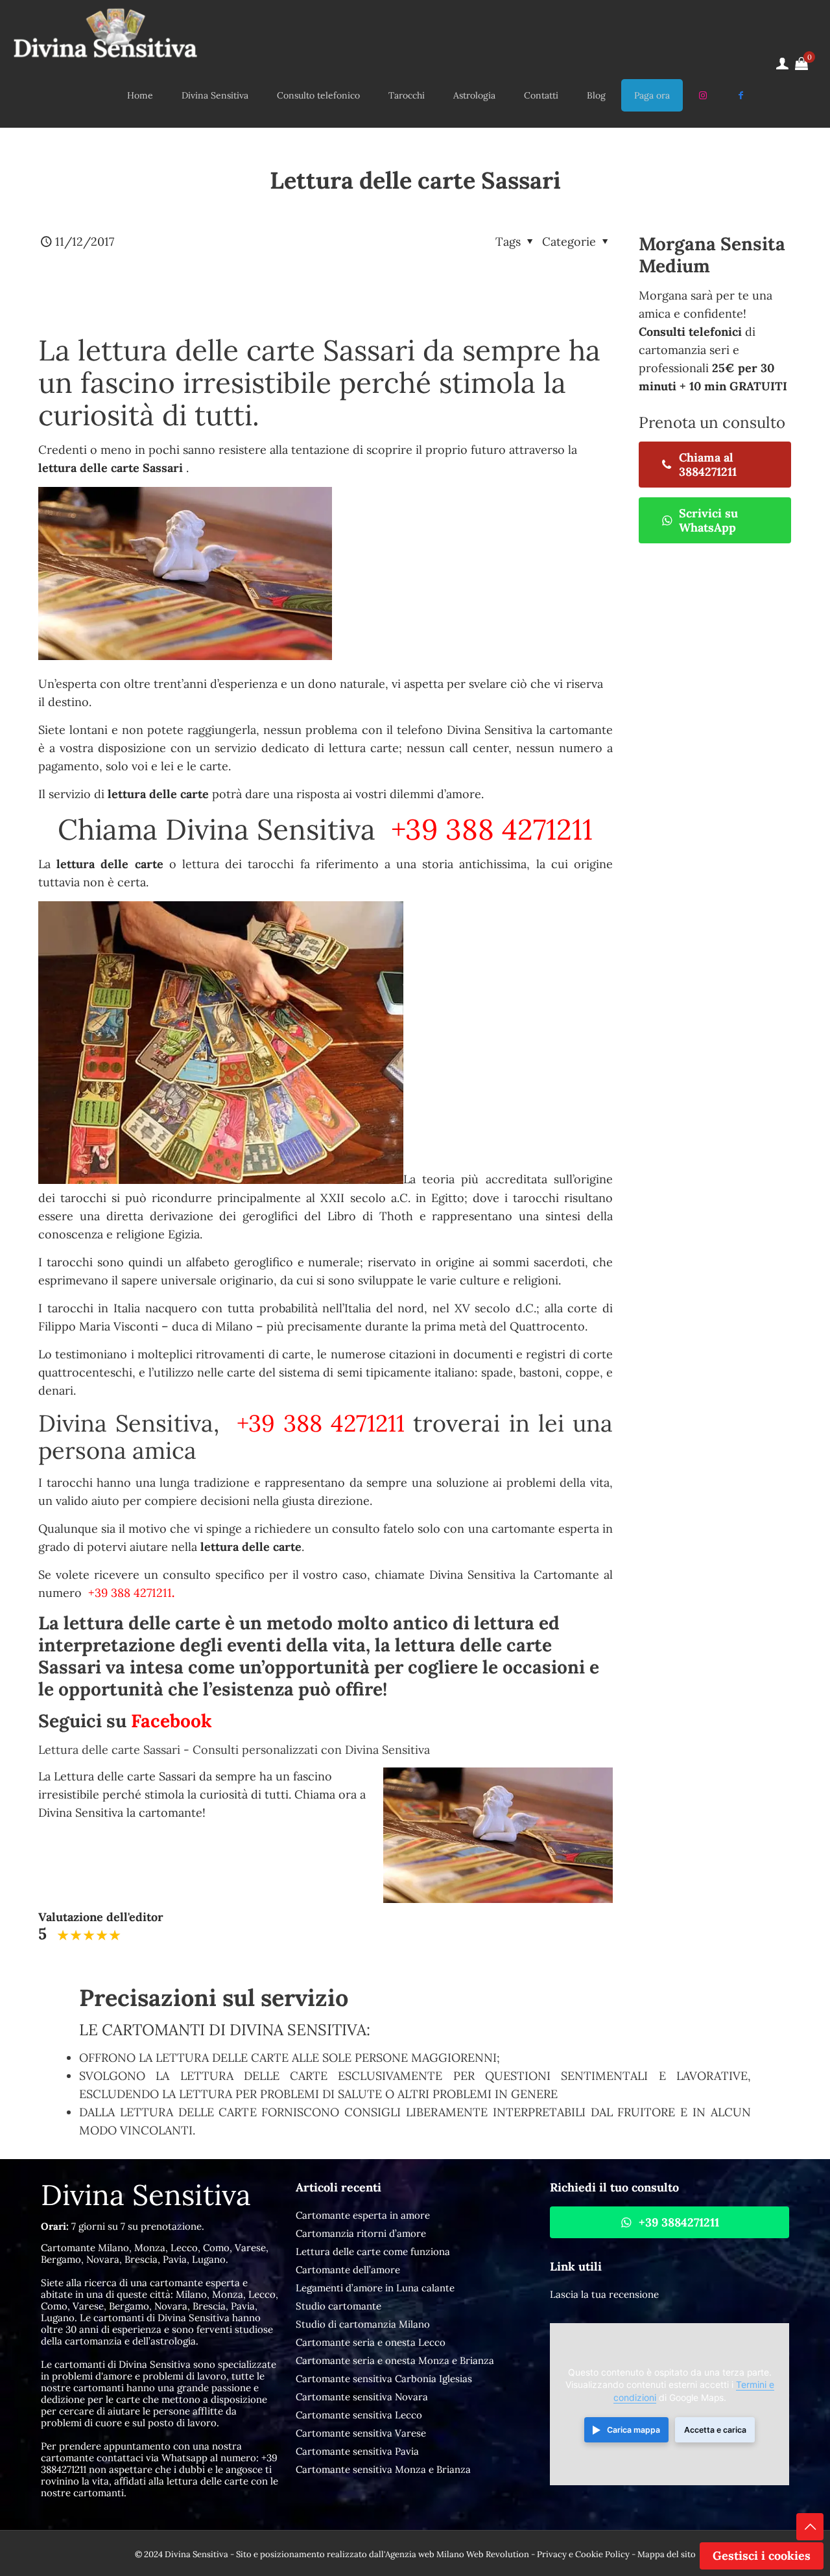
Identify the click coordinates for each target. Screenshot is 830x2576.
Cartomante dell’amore (348, 2270)
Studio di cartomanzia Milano (363, 2324)
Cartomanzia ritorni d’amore (361, 2233)
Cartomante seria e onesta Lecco (371, 2342)
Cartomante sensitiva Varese (361, 2433)
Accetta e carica (715, 2430)
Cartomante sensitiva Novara (362, 2397)
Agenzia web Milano (425, 2554)
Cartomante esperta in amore (363, 2215)
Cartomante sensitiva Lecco (359, 2415)
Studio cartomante (338, 2306)
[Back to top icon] (810, 2527)
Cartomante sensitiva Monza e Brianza (383, 2469)
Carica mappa (634, 2430)
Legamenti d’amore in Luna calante (375, 2288)
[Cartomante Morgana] (105, 32)
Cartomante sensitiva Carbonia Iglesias (384, 2379)
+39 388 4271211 (488, 829)
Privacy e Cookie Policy (583, 2554)
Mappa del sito (667, 2554)
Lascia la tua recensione (604, 2294)
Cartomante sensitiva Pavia (357, 2451)
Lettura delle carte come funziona (373, 2251)
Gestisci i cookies (762, 2556)
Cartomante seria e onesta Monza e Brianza (395, 2360)
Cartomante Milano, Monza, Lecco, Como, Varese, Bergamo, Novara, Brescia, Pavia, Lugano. (155, 2253)
